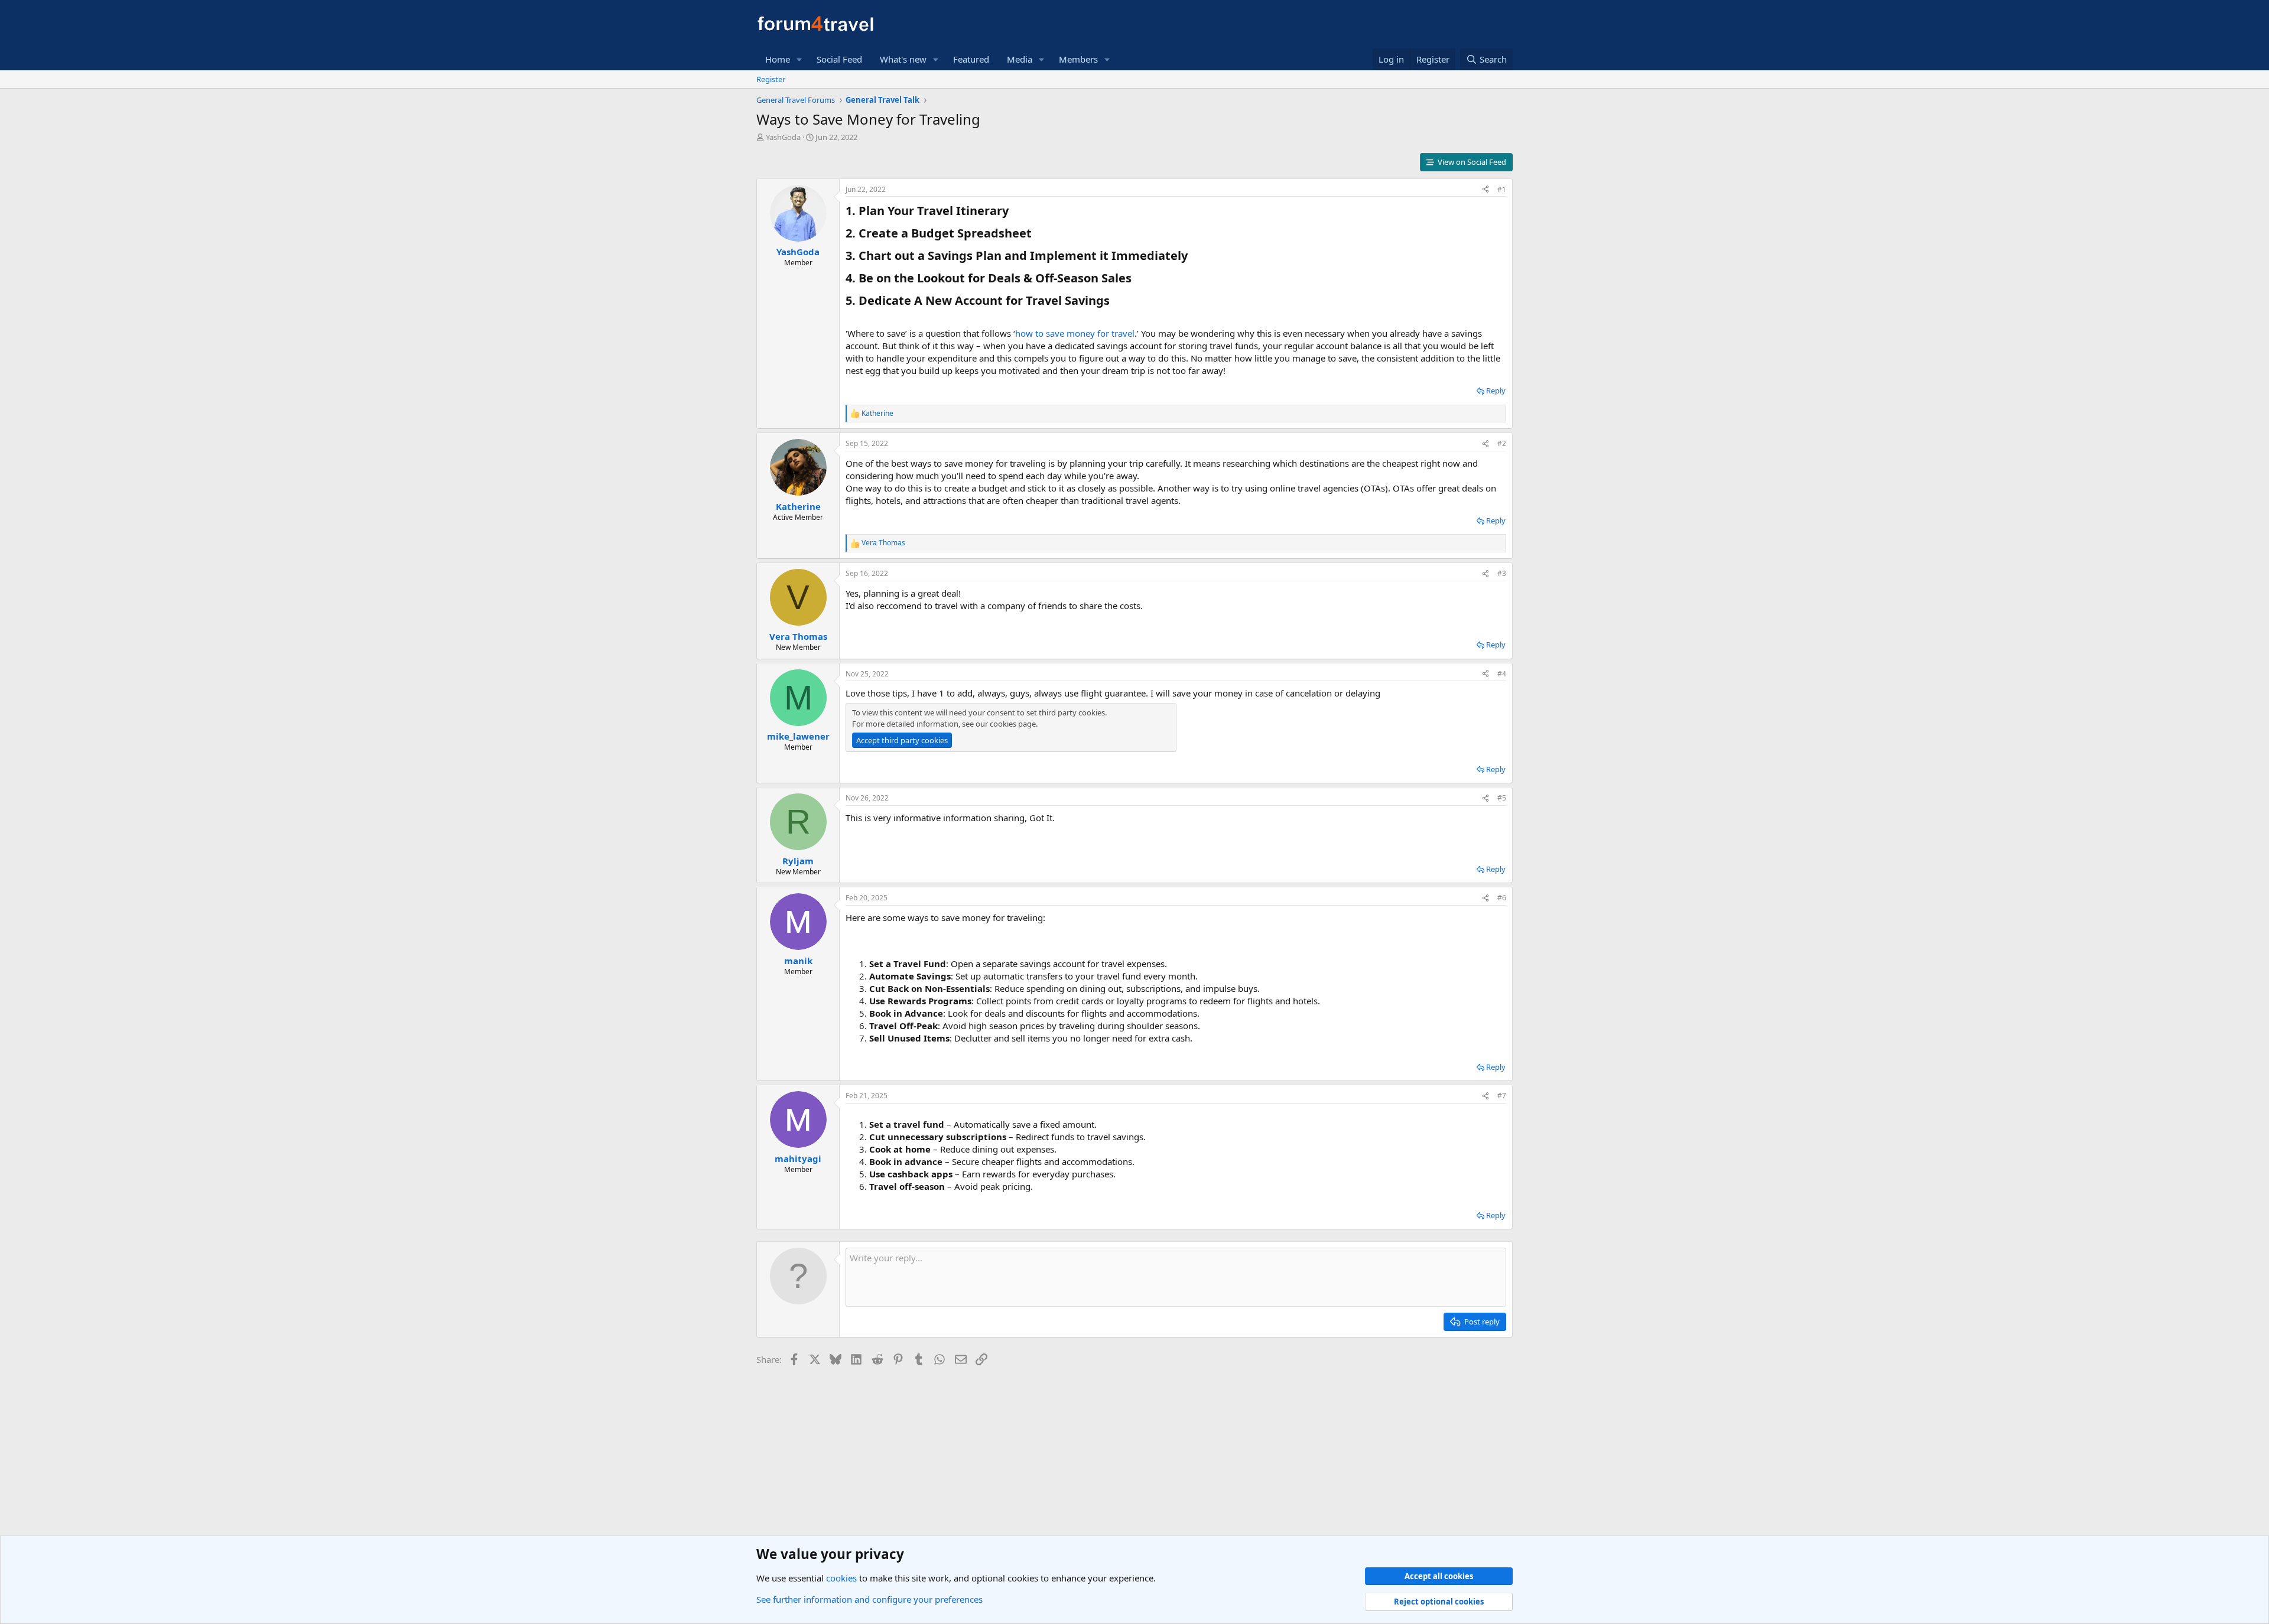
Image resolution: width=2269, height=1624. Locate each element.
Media (1020, 59)
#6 (1502, 898)
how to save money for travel (1075, 333)
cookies (841, 1578)
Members (1078, 59)
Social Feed (839, 59)
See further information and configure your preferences (869, 1599)
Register (771, 79)
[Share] (1485, 190)
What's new (903, 59)
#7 (1502, 1096)
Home (778, 59)
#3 (1502, 573)
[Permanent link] (1014, 211)
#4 (1502, 674)
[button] (799, 59)
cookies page (1013, 724)
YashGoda (783, 137)
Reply (1496, 390)
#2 (1502, 443)
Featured (971, 59)
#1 (1502, 189)
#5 (1502, 798)
